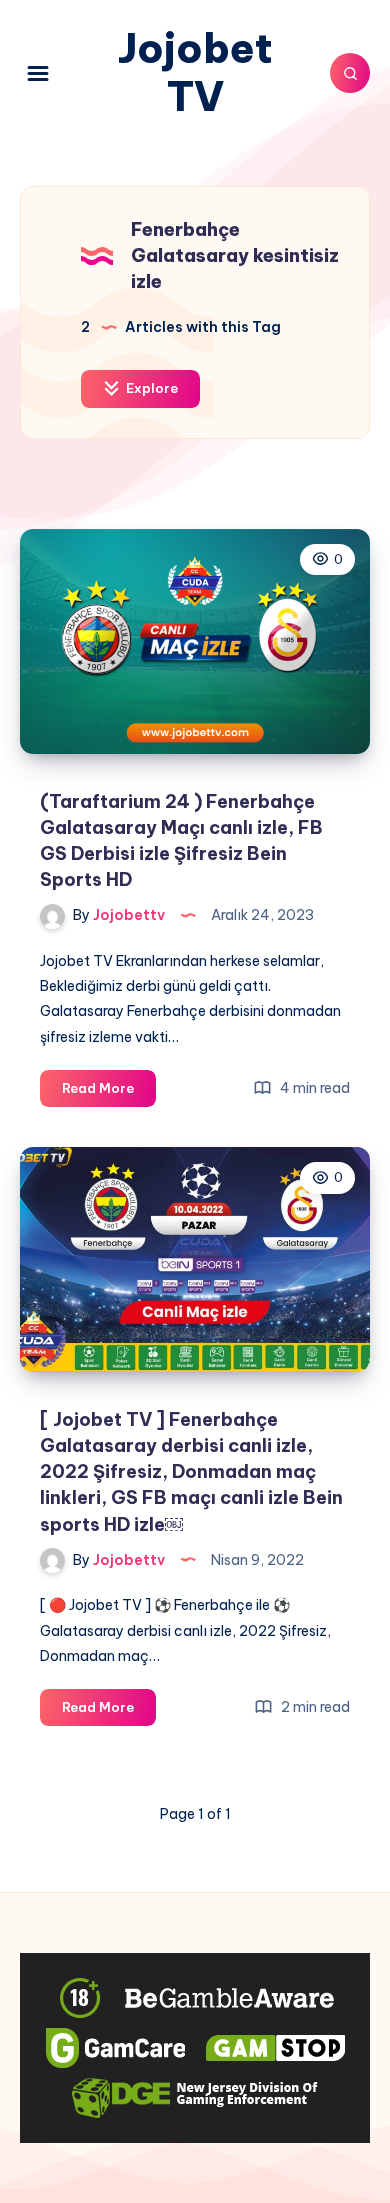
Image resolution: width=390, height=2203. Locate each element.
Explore (150, 388)
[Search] (350, 73)
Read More (109, 1093)
